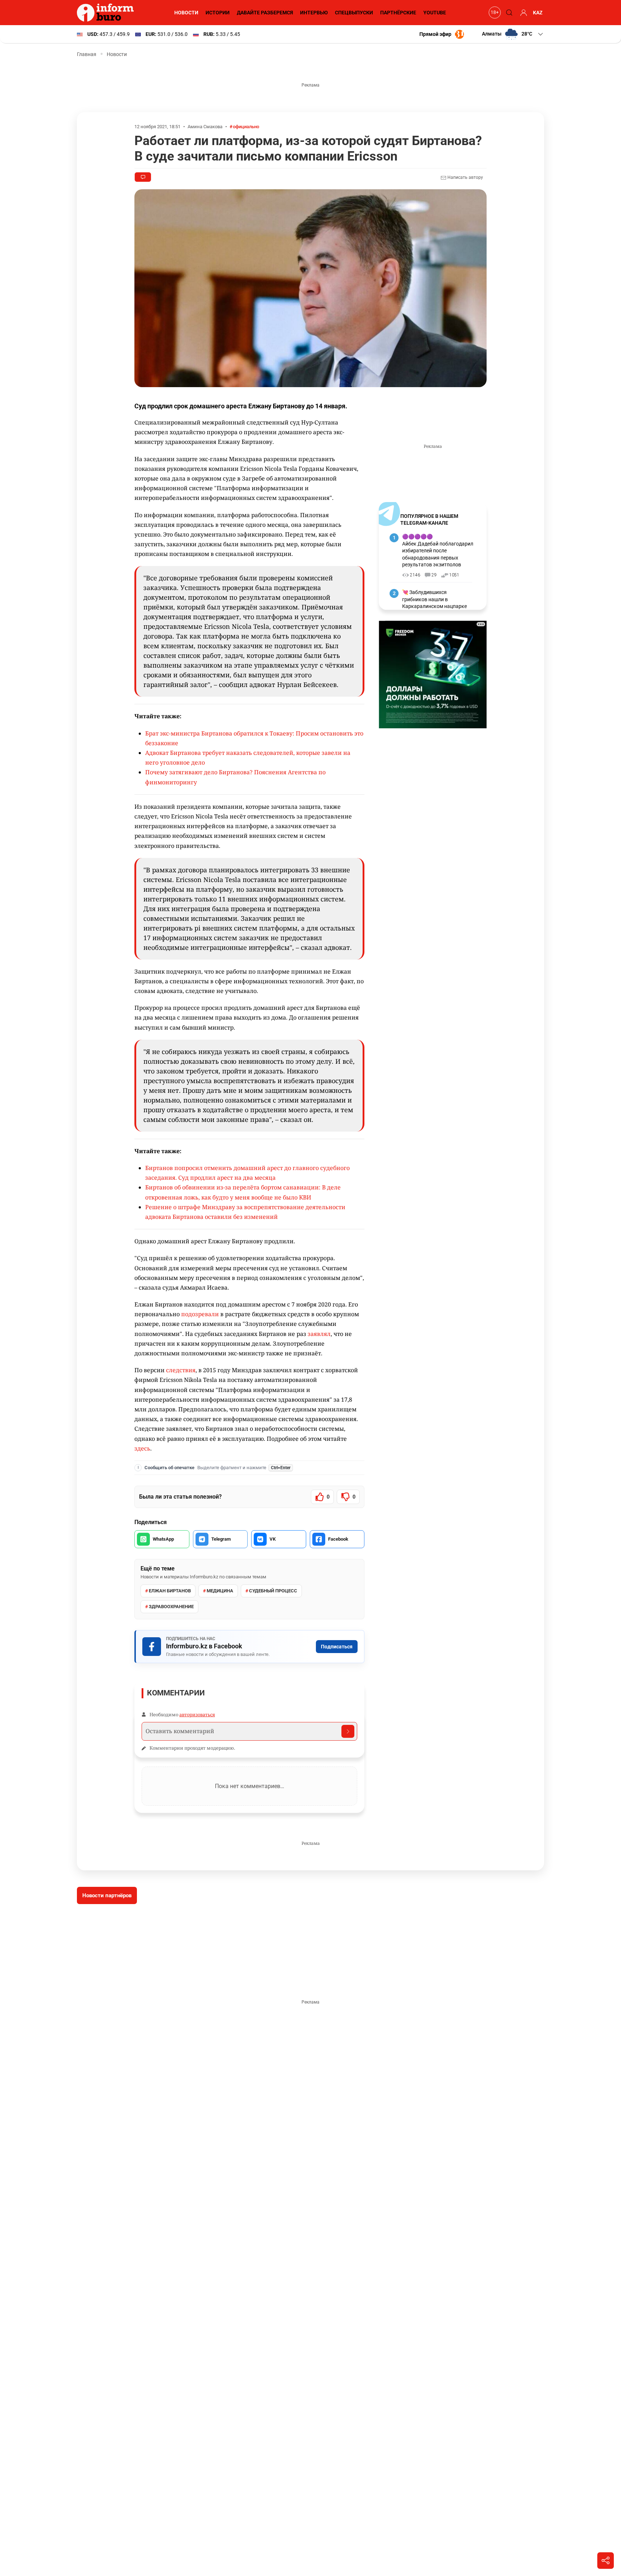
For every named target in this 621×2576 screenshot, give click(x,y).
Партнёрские (398, 13)
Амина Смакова (205, 127)
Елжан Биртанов (170, 1591)
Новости (186, 13)
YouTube (435, 13)
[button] (513, 34)
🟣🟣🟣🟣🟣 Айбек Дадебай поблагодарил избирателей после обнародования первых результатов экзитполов (438, 551)
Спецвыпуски (354, 13)
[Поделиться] (606, 2561)
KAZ (538, 13)
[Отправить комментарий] (348, 1731)
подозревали (200, 1314)
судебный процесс (273, 1591)
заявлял (319, 1334)
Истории (218, 13)
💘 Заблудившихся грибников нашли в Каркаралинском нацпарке (434, 599)
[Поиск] (508, 13)
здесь (142, 1448)
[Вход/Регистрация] (523, 13)
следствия (181, 1370)
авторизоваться (197, 1714)
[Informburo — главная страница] (107, 13)
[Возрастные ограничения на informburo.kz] (494, 13)
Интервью (314, 13)
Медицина (220, 1591)
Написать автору (465, 177)
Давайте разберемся (265, 13)
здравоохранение (171, 1607)
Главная (87, 54)
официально (246, 127)
